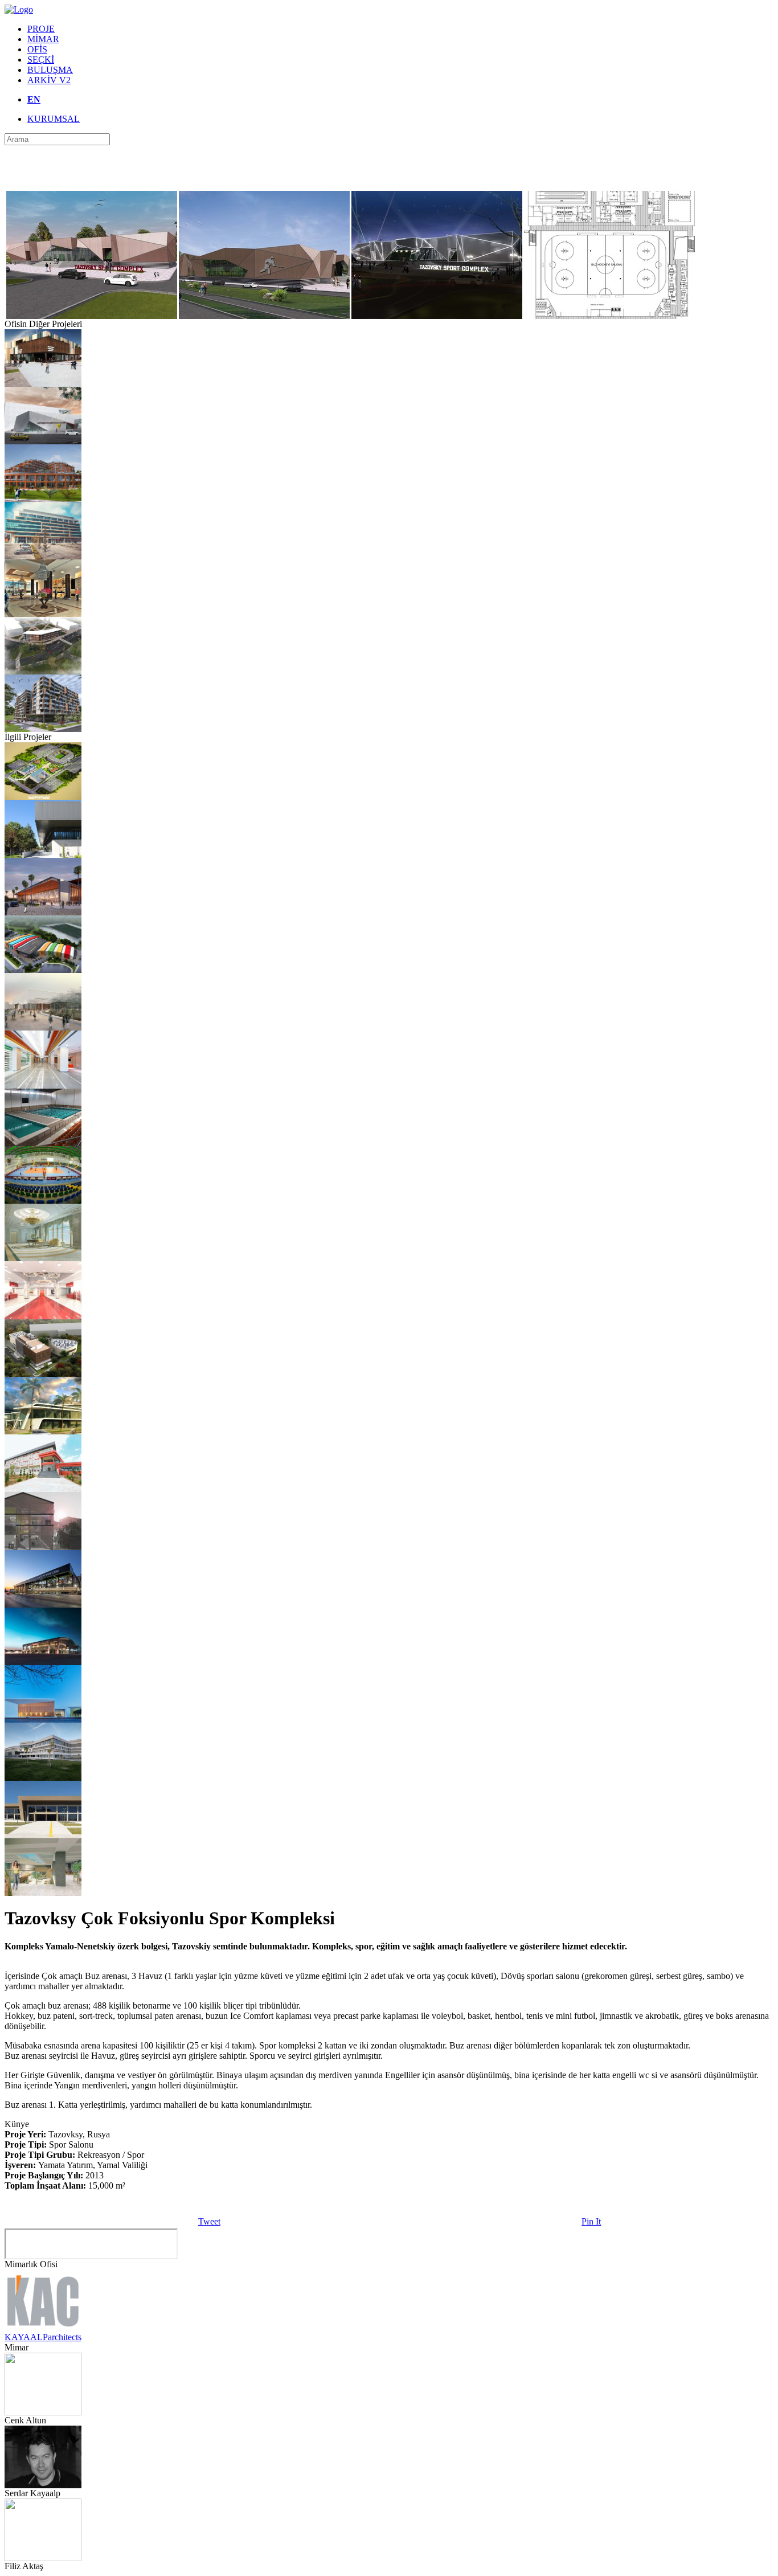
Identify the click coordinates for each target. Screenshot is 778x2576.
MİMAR (43, 39)
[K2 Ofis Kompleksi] (43, 556)
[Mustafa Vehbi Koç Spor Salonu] (43, 1720)
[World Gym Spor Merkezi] (43, 970)
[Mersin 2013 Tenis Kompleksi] (43, 1201)
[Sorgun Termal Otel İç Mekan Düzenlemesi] (43, 614)
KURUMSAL (54, 119)
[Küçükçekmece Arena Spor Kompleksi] (43, 1027)
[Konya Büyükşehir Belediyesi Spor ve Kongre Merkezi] (43, 1662)
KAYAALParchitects (43, 2337)
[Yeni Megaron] (43, 1374)
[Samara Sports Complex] (43, 797)
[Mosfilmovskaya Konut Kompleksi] (43, 729)
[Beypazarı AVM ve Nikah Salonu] (43, 384)
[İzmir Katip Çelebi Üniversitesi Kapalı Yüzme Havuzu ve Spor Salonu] (43, 1143)
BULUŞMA (50, 70)
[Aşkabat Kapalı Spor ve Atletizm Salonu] (43, 1316)
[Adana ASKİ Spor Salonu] (43, 1431)
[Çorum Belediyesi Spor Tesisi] (43, 1489)
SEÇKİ (41, 60)
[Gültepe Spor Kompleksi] (43, 1604)
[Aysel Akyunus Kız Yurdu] (43, 671)
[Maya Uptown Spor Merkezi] (43, 1893)
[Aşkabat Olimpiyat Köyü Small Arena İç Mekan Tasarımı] (43, 1085)
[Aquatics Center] (43, 1258)
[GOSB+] (43, 1547)
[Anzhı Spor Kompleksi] (43, 441)
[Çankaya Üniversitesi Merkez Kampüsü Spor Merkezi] (43, 1778)
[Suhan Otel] (43, 499)
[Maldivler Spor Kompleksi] (43, 912)
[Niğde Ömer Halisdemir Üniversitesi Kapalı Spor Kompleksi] (43, 1835)
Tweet (209, 2221)
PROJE (41, 29)
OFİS (37, 49)
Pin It (591, 2221)
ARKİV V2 (49, 80)
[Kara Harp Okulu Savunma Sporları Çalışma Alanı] (43, 855)
